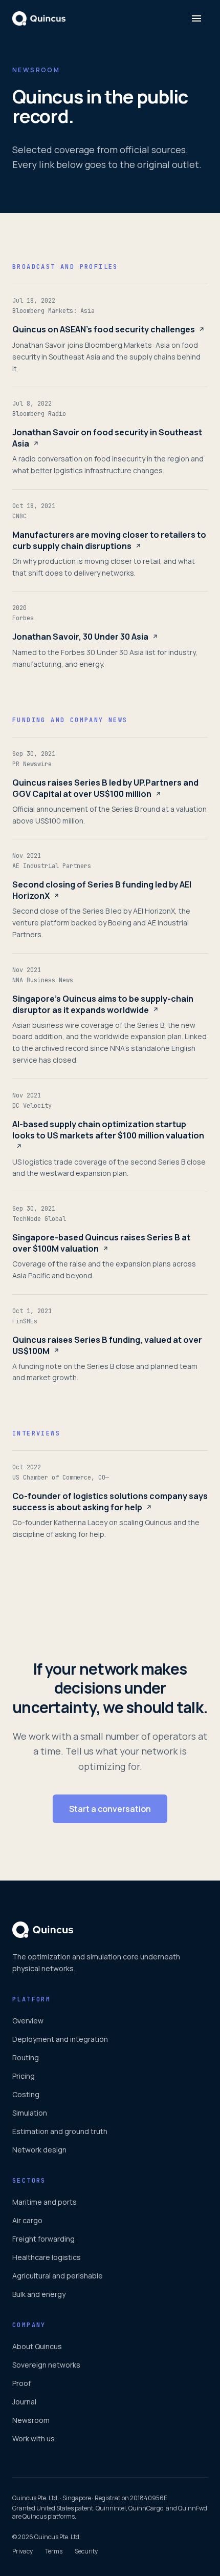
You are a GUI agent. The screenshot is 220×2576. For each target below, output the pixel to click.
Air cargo (27, 2220)
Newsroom (31, 2420)
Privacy (23, 2551)
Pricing (24, 2076)
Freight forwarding (43, 2239)
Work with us (34, 2438)
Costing (26, 2094)
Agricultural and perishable (58, 2276)
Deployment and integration (60, 2039)
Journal (24, 2402)
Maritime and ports (45, 2202)
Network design (39, 2150)
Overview (28, 2021)
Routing (26, 2057)
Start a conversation (110, 1809)
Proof (21, 2383)
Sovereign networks (46, 2365)
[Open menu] (196, 18)
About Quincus (37, 2346)
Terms (54, 2551)
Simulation (30, 2113)
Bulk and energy (39, 2294)
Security (86, 2551)
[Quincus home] (39, 18)
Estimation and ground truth (60, 2131)
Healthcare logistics (47, 2257)
